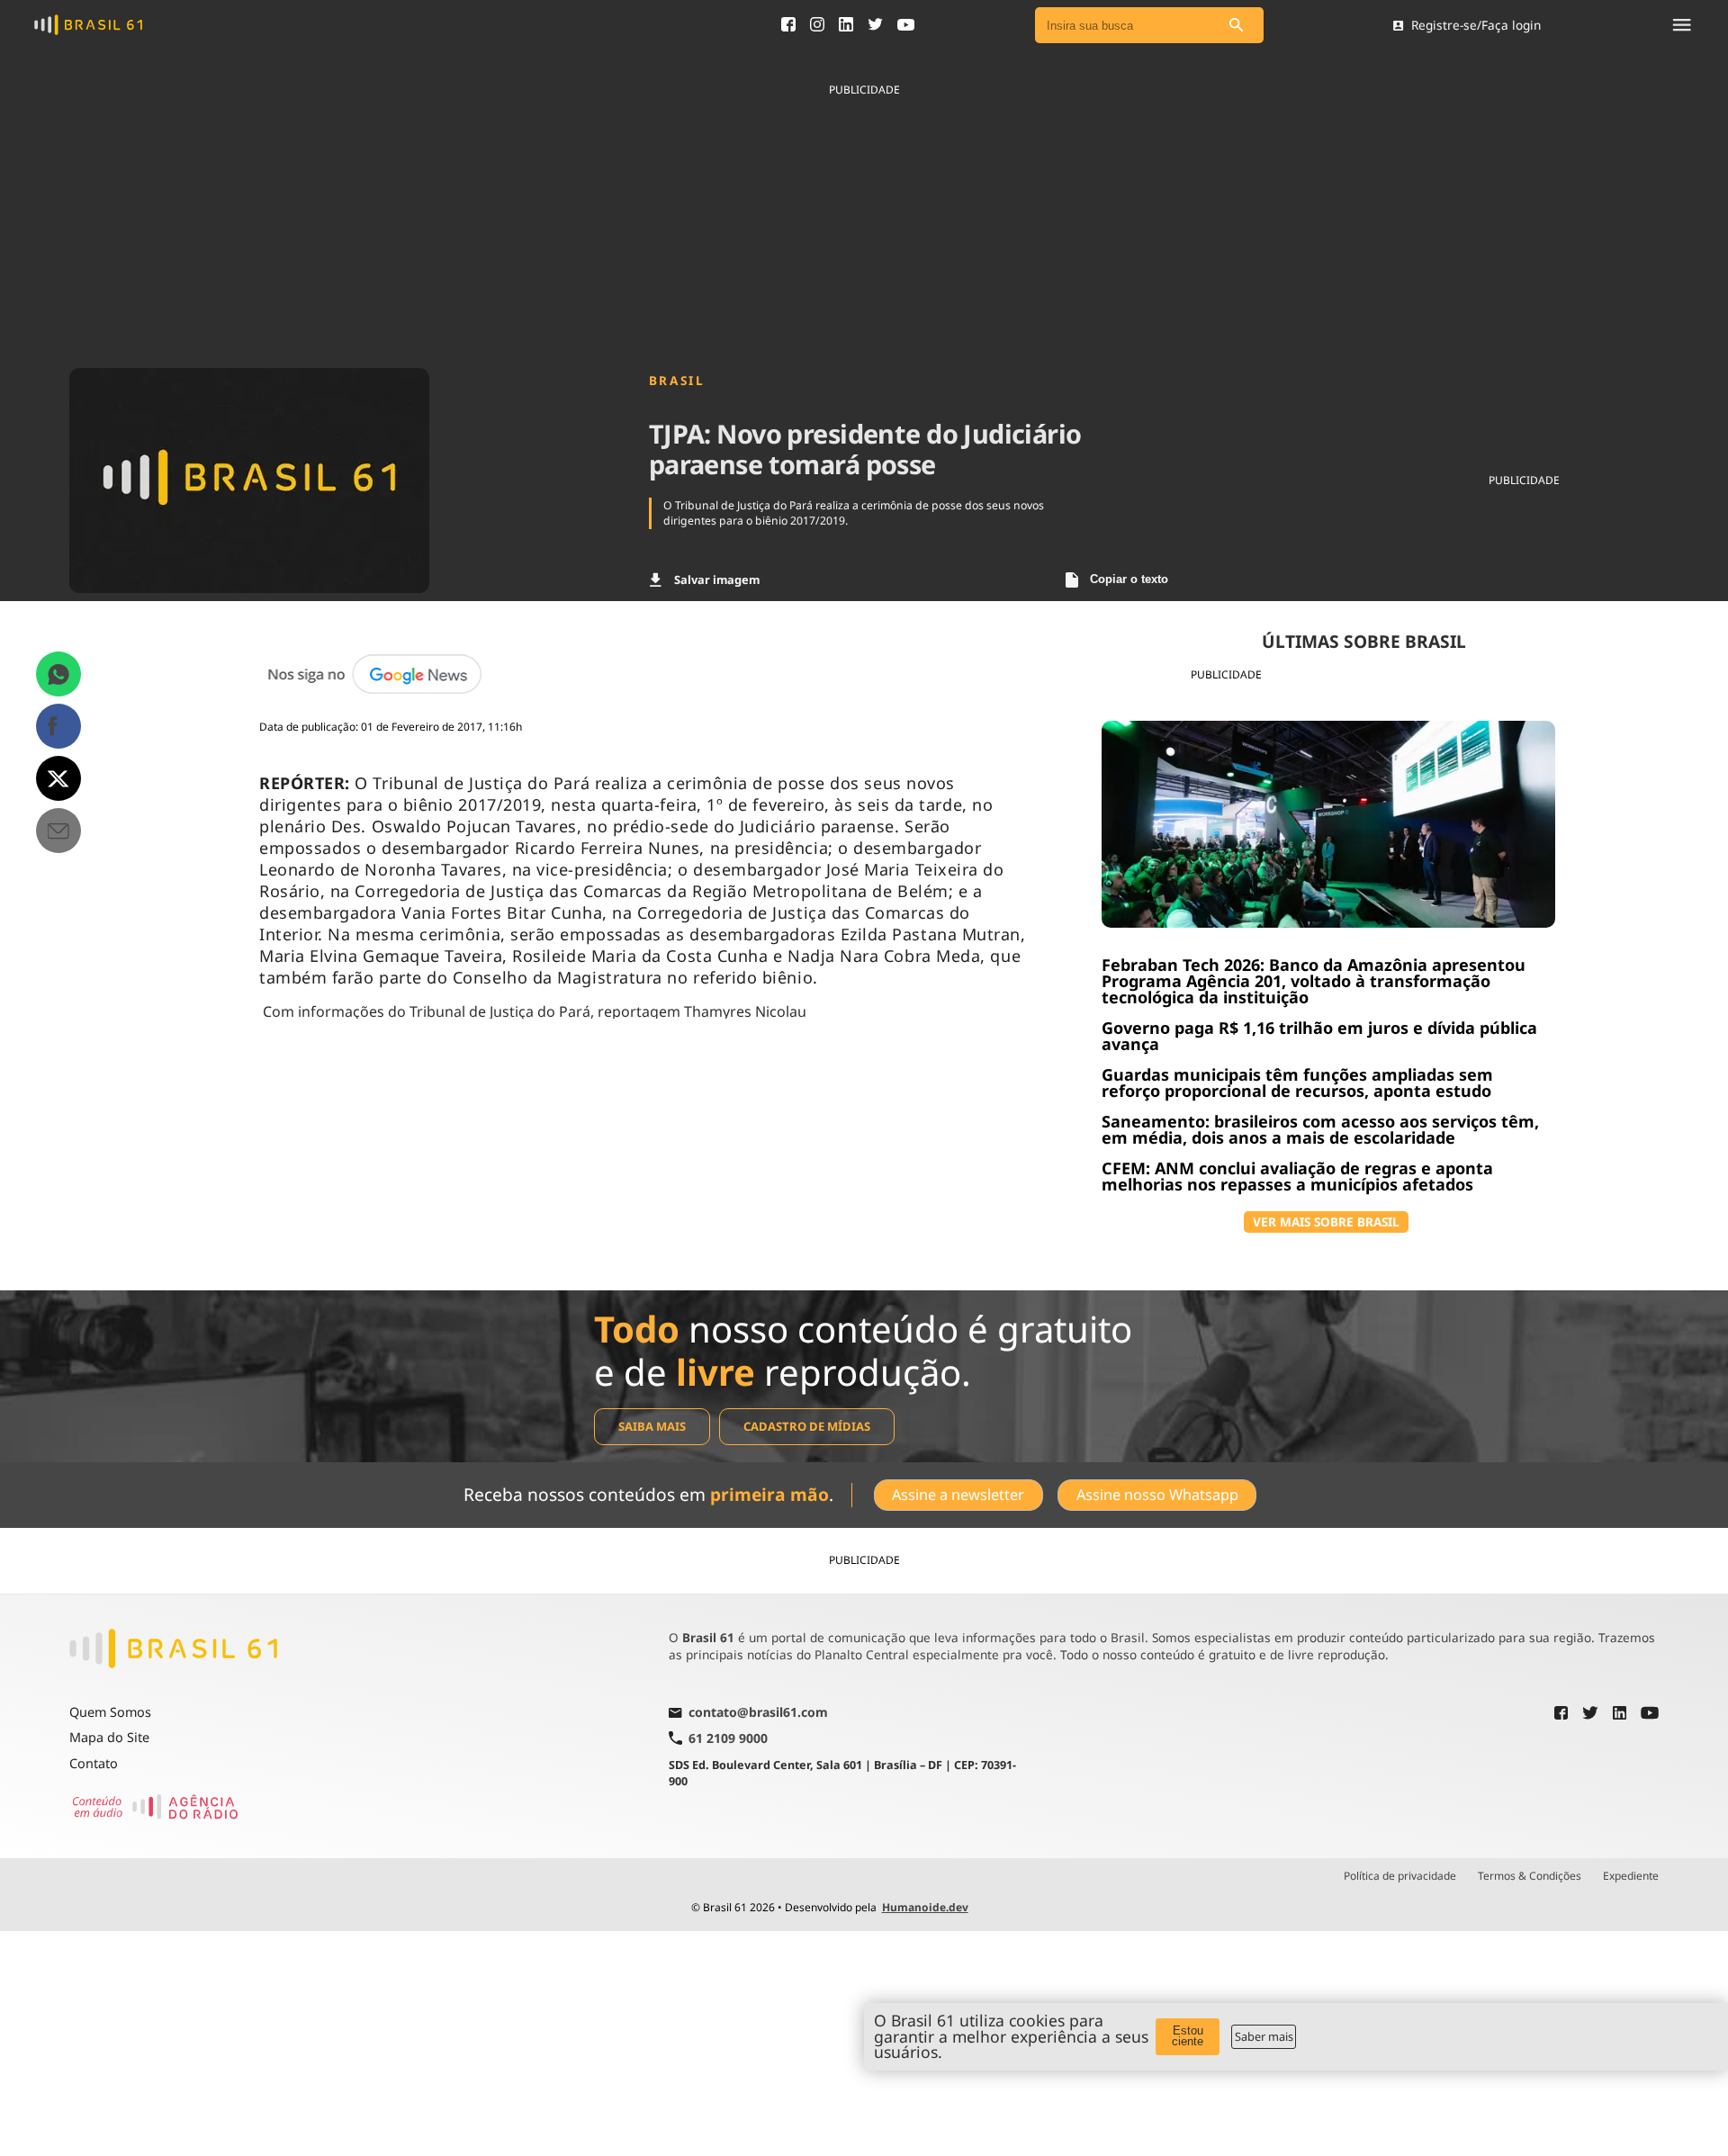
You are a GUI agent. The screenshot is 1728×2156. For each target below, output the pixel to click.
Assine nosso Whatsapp (1157, 1495)
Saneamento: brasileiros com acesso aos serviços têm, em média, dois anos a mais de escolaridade (1320, 1129)
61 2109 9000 (728, 1738)
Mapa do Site (109, 1737)
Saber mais (1264, 2036)
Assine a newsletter (958, 1495)
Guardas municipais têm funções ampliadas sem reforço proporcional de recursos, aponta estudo (1297, 1082)
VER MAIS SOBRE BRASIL (1326, 1222)
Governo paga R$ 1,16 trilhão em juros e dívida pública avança (1319, 1036)
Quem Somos (110, 1712)
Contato (94, 1763)
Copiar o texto (1129, 579)
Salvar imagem (717, 579)
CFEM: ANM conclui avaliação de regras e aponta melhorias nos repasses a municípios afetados (1297, 1176)
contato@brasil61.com (758, 1713)
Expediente (1631, 1876)
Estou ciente (1188, 2036)
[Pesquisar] (1237, 26)
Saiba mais (652, 1426)
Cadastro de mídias (807, 1426)
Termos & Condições (1530, 1876)
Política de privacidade (1400, 1876)
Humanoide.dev (925, 1907)
